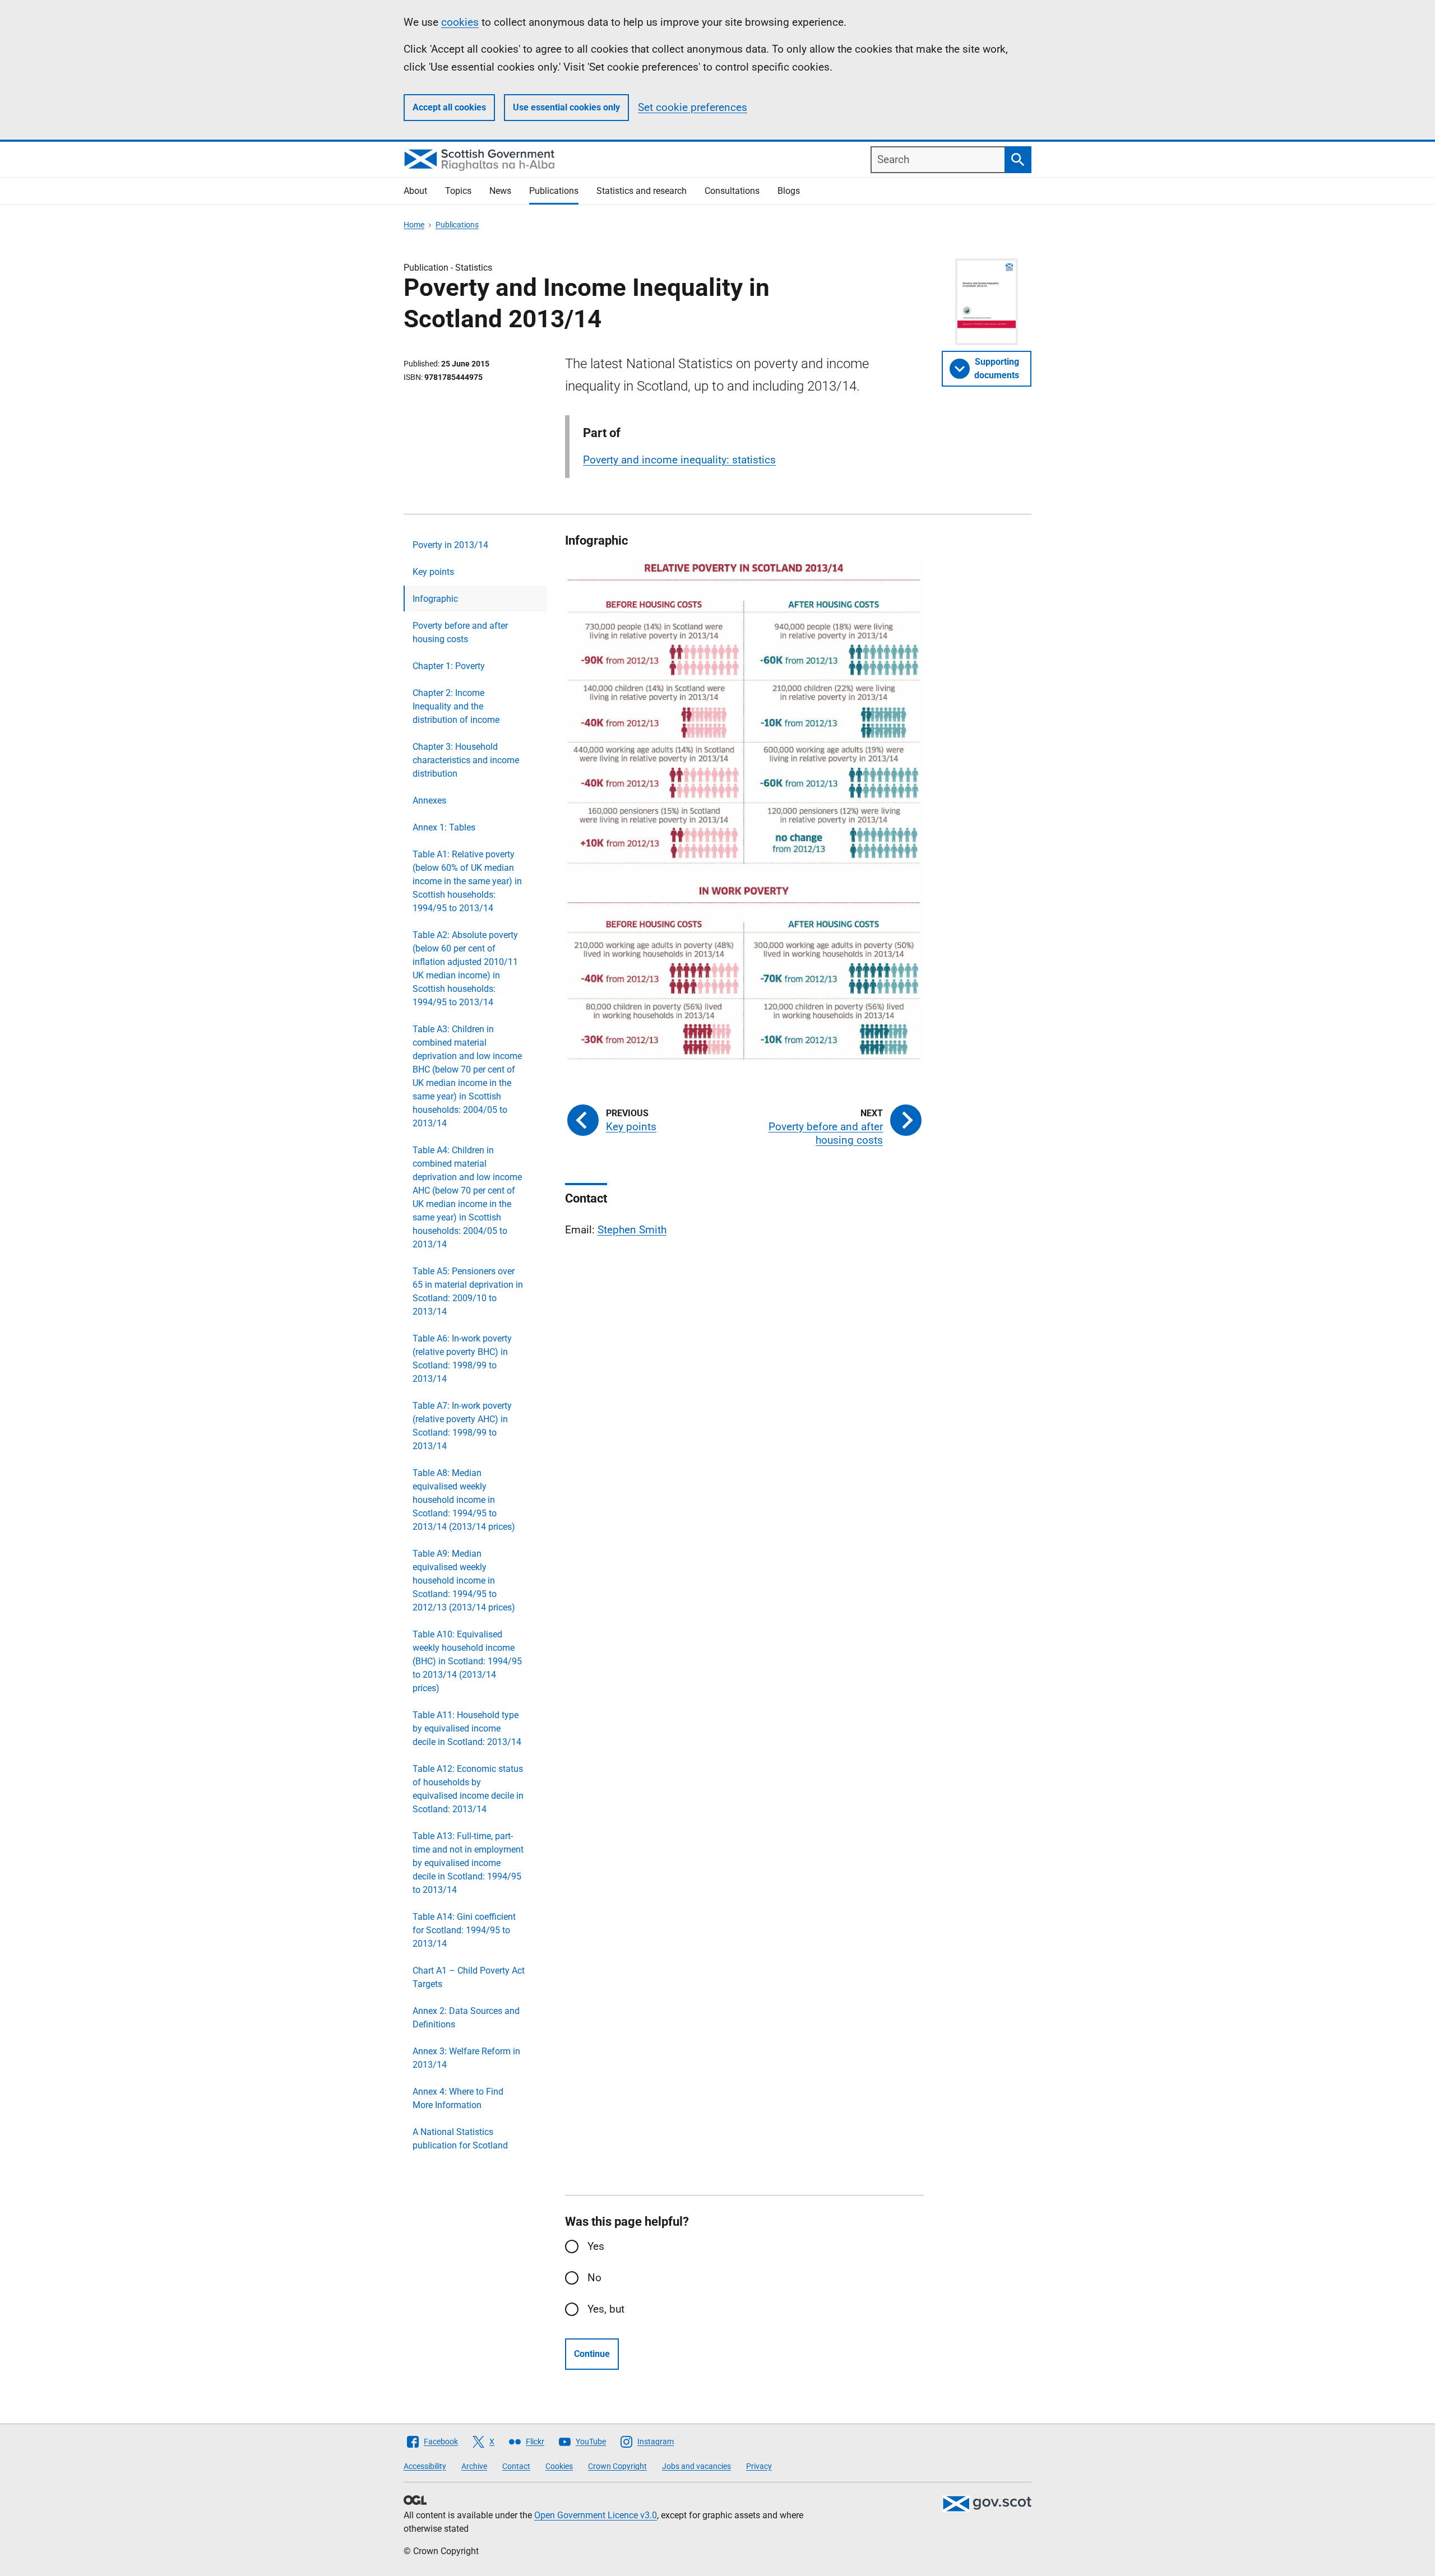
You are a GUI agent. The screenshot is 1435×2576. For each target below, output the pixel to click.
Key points (433, 572)
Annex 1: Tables (444, 827)
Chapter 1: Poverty (449, 666)
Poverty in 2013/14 (450, 545)
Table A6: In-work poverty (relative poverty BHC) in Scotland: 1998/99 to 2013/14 (462, 1359)
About (415, 191)
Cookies (559, 2466)
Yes (596, 2246)
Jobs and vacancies (696, 2466)
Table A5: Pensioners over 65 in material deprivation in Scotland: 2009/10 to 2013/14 (468, 1291)
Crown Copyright (617, 2466)
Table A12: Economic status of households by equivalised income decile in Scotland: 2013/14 (468, 1789)
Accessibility (425, 2466)
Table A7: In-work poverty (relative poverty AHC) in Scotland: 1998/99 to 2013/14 (462, 1426)
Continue (592, 2354)
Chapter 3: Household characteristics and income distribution (466, 760)
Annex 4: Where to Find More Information (458, 2098)
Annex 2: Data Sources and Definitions (466, 2018)
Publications (554, 191)
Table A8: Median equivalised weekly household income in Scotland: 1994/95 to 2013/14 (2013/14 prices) (464, 1500)
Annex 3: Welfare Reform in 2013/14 (466, 2058)
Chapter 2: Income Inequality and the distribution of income (456, 706)
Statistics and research (642, 191)
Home (414, 225)
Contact (516, 2466)
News (500, 191)
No (594, 2278)
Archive (474, 2466)
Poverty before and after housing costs (460, 632)
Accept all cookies (449, 107)
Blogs (789, 191)
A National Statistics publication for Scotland (460, 2139)
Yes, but (606, 2309)
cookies (460, 22)
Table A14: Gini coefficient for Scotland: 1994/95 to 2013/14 (464, 1930)
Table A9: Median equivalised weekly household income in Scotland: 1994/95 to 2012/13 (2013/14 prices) (464, 1581)
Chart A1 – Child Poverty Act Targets (469, 1977)
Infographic (435, 599)
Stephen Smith (632, 1230)
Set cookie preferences (693, 107)
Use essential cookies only (566, 107)
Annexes (429, 800)
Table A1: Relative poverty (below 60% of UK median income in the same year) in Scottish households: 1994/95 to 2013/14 (467, 881)
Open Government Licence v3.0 (596, 2515)
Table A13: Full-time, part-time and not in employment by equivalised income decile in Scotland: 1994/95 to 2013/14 (468, 1863)
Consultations (732, 191)
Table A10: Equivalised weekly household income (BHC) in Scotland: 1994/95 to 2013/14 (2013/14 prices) (467, 1661)
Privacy (759, 2466)
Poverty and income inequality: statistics (679, 460)
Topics (458, 191)
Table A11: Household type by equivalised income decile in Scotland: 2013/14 (467, 1728)
